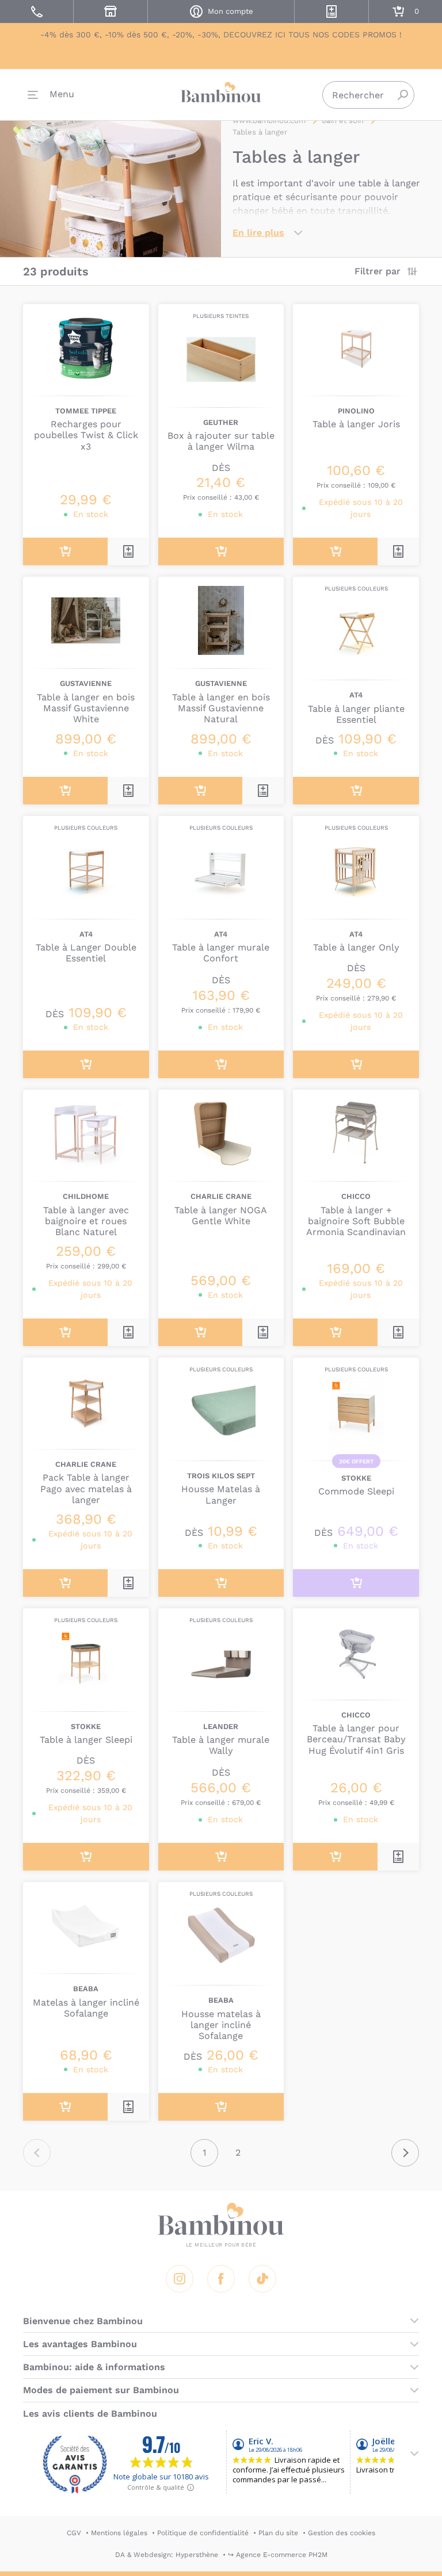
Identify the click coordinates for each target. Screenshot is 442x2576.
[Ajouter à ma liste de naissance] (128, 551)
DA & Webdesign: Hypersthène (167, 2555)
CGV (74, 2533)
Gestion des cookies (342, 2533)
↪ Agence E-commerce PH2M (278, 2555)
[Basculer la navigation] (51, 95)
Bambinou (221, 92)
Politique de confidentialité (203, 2533)
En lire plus (258, 233)
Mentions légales (119, 2533)
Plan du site (278, 2533)
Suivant (405, 2153)
